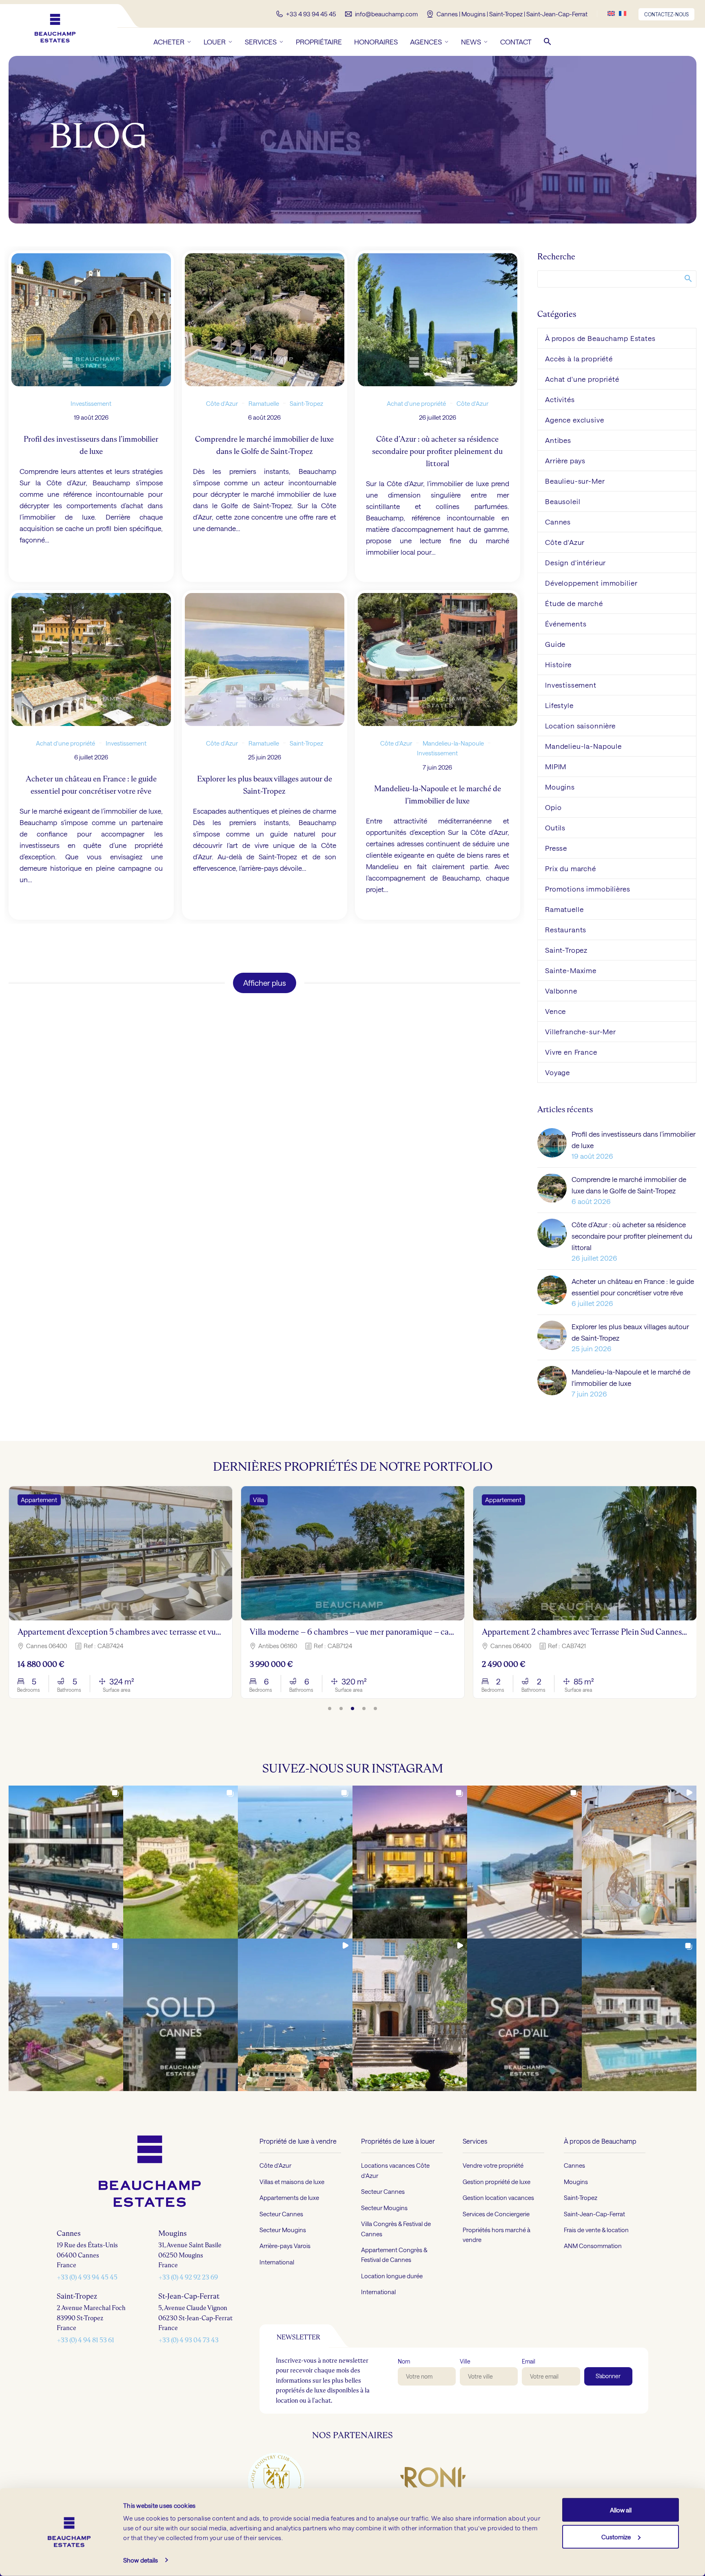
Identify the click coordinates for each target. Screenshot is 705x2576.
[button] (548, 42)
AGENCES (426, 42)
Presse (556, 848)
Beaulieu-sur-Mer (575, 481)
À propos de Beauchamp (600, 2141)
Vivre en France (571, 1052)
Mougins (560, 787)
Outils (555, 828)
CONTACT (516, 42)
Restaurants (566, 929)
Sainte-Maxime (571, 970)
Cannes (558, 522)
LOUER (215, 42)
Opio (553, 807)
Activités (560, 399)
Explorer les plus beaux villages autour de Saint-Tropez (630, 1332)
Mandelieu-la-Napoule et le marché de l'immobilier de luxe (631, 1377)
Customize (616, 2536)
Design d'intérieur (575, 562)
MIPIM (556, 766)
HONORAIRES (376, 42)
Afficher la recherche (688, 278)
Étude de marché (574, 603)
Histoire (558, 664)
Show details (141, 2560)
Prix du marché (571, 868)
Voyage (558, 1072)
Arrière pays (565, 460)
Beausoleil (563, 501)
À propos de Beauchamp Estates (600, 338)
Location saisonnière (580, 726)
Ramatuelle (263, 403)
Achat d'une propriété (416, 403)
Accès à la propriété (579, 359)
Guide (555, 644)
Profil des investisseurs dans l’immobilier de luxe (634, 1140)
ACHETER (169, 42)
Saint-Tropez (306, 403)
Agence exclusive (575, 420)
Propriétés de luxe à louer (398, 2141)
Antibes (558, 440)
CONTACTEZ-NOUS (666, 14)
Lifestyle (559, 705)
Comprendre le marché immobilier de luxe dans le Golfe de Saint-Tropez (629, 1185)
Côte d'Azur (222, 403)
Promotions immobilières (588, 889)
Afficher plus (265, 983)
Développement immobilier (591, 583)
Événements (566, 624)
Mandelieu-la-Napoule (454, 743)
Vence (555, 1011)
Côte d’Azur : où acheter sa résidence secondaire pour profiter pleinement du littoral (632, 1236)
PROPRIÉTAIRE (319, 42)
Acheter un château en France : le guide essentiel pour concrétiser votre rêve (633, 1287)
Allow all (621, 2510)
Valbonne (561, 991)
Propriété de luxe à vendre (298, 2141)
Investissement (91, 403)
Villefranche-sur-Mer (581, 1031)
